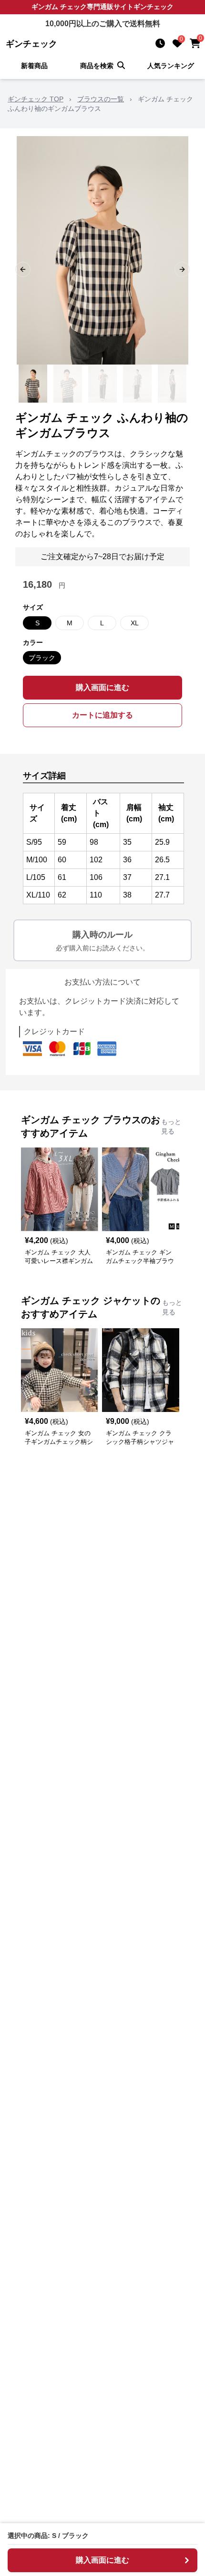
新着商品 (34, 66)
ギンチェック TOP (36, 99)
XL (135, 623)
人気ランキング (171, 66)
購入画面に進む (102, 687)
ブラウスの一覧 (101, 99)
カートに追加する (102, 715)
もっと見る (171, 1126)
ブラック (42, 658)
